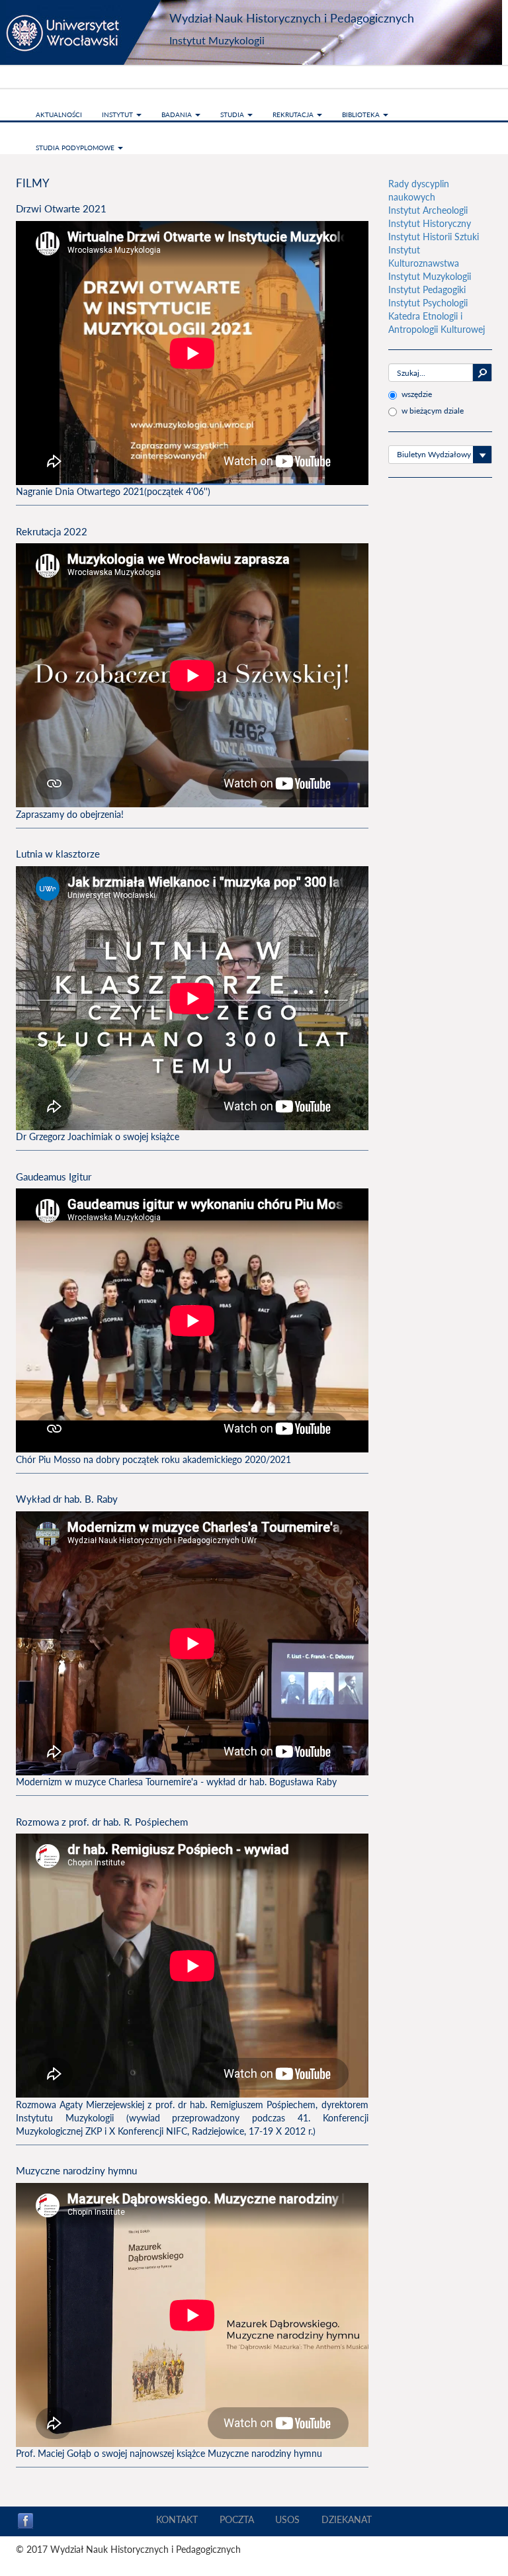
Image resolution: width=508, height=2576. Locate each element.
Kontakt (177, 2519)
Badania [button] (178, 114)
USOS (287, 2519)
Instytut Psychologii (428, 303)
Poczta (237, 2519)
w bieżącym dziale (433, 411)
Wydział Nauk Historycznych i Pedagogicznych (292, 18)
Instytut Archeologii (428, 210)
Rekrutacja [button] (294, 114)
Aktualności (59, 114)
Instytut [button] (118, 114)
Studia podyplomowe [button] (76, 148)
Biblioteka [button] (362, 114)
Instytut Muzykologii (217, 40)
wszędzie (417, 394)
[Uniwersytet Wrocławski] (89, 32)
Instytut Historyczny (430, 223)
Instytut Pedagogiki (427, 289)
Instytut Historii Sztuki (434, 237)
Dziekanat (347, 2519)
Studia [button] (233, 114)
